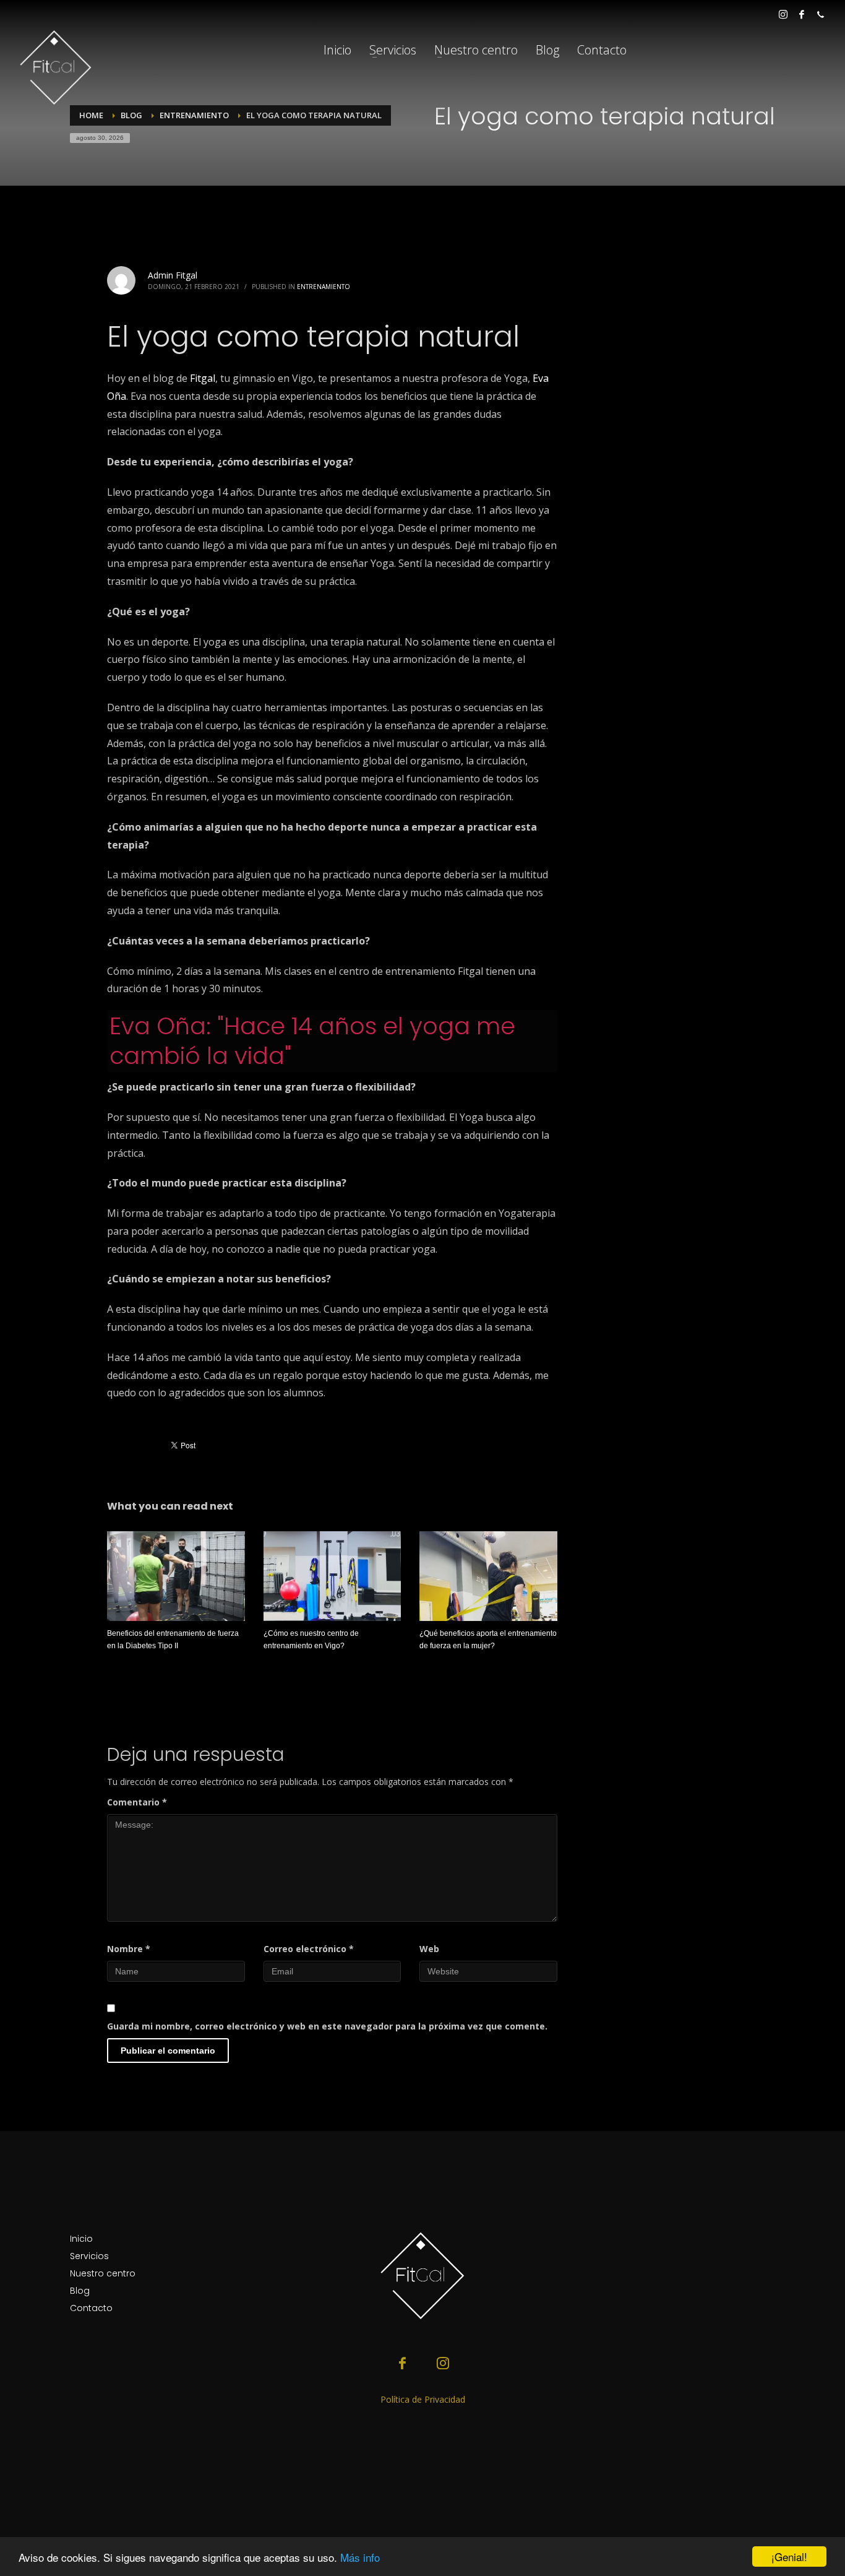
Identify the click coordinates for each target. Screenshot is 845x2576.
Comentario (137, 1802)
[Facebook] (802, 14)
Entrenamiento (324, 287)
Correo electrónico (309, 1949)
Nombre (129, 1949)
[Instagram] (783, 14)
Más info (360, 2557)
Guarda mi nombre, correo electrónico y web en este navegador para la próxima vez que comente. (327, 2026)
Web (429, 1949)
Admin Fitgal (173, 275)
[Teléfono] (820, 14)
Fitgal (203, 378)
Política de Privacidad (423, 2399)
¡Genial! (789, 2557)
